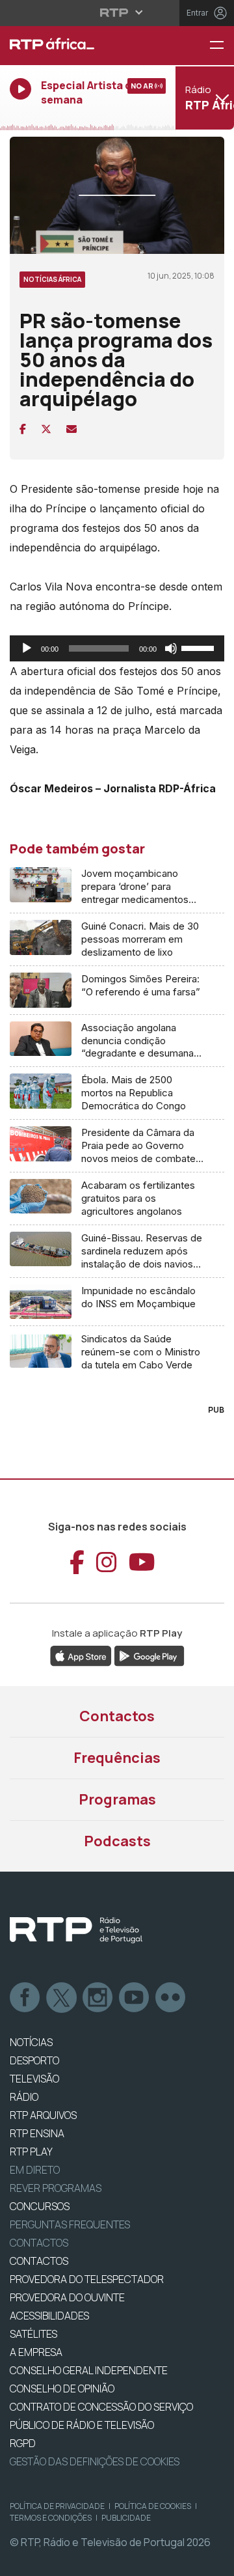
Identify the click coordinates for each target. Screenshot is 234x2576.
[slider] (200, 647)
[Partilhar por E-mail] (71, 429)
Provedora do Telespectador (87, 2279)
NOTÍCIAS (31, 2042)
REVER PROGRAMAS (56, 2188)
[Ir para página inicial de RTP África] (78, 46)
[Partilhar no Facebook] (23, 429)
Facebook (25, 1998)
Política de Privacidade (57, 2506)
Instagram (98, 1998)
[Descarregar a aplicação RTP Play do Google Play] (149, 1655)
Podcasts (117, 1841)
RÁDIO (24, 2097)
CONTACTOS (39, 2261)
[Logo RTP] (76, 1930)
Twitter (62, 1998)
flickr (171, 1998)
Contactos (117, 1716)
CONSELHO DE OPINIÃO (62, 2389)
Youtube (135, 1998)
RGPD (23, 2443)
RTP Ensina (37, 2133)
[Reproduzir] (27, 648)
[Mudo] (171, 648)
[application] (117, 648)
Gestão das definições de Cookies (95, 2461)
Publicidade (126, 2518)
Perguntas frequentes (70, 2224)
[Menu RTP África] (222, 46)
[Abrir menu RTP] (117, 12)
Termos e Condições (51, 2518)
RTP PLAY (31, 2152)
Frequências (117, 1758)
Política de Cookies (153, 2506)
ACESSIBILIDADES (49, 2316)
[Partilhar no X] (46, 429)
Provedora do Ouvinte (67, 2297)
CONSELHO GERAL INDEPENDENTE (89, 2370)
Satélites (33, 2334)
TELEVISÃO (34, 2079)
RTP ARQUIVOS (43, 2115)
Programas (117, 1799)
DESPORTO (34, 2060)
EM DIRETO (35, 2170)
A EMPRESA (36, 2352)
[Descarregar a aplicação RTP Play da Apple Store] (81, 1655)
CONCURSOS (40, 2206)
